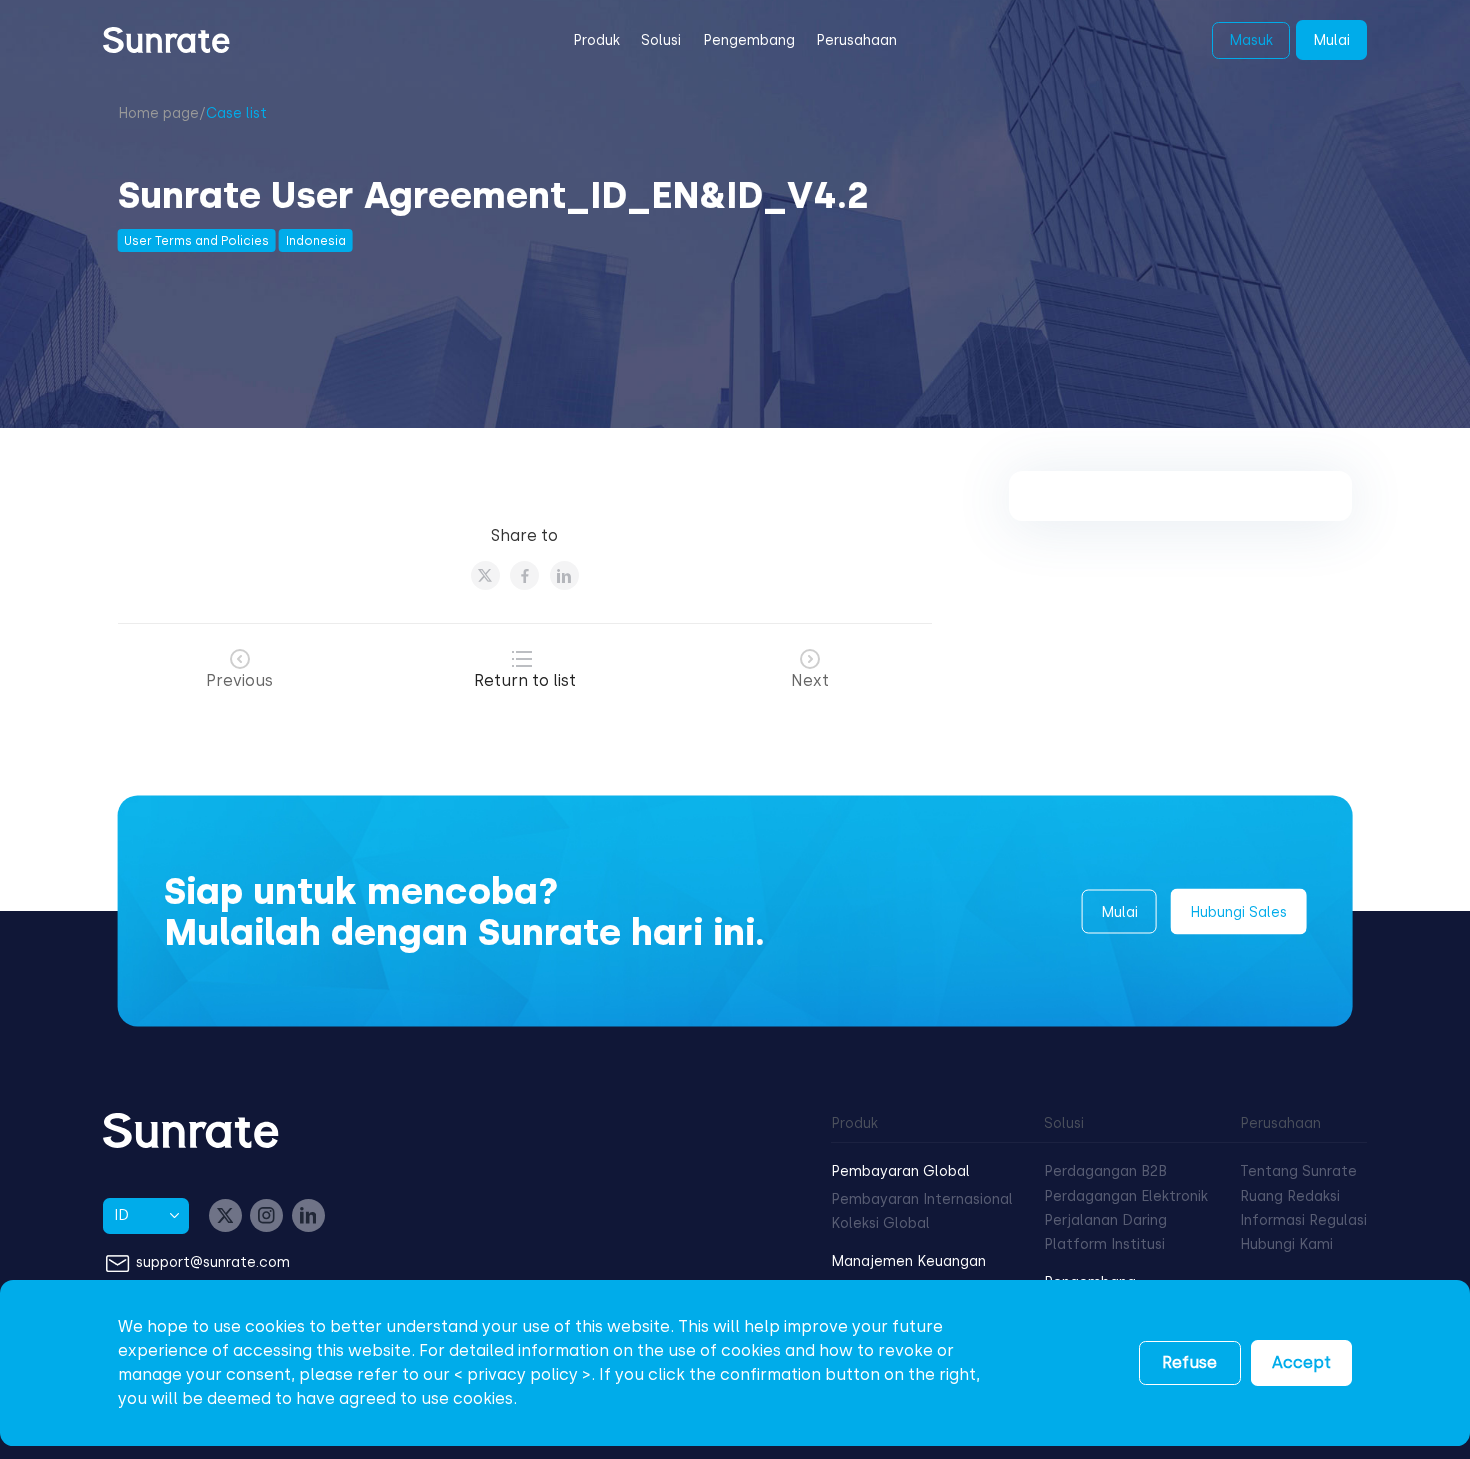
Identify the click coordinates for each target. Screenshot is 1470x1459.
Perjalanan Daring (1105, 1220)
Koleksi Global (880, 1223)
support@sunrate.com (213, 1262)
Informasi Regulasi (1303, 1220)
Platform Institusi (1104, 1244)
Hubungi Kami (1286, 1244)
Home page (158, 113)
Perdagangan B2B (1105, 1171)
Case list (236, 113)
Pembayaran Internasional (922, 1199)
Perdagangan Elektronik (1126, 1196)
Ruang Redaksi (1290, 1196)
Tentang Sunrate (1298, 1171)
